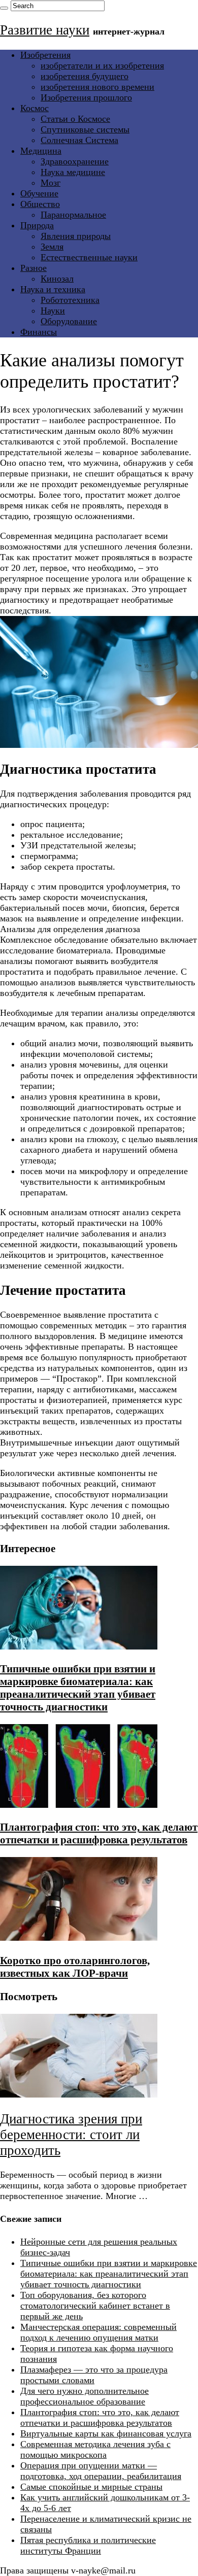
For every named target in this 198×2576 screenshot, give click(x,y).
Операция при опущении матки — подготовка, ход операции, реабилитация (101, 2471)
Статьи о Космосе (75, 119)
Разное (34, 268)
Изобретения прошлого (86, 97)
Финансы (39, 332)
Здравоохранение (75, 161)
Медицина (41, 151)
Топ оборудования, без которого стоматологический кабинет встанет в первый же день (95, 2306)
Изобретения (45, 55)
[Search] (4, 8)
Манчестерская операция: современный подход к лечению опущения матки (98, 2332)
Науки (53, 311)
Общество (40, 204)
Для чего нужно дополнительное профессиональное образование (85, 2396)
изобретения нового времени (97, 87)
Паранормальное (73, 215)
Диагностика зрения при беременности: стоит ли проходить (71, 2135)
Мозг (51, 183)
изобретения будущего (85, 76)
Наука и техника (53, 289)
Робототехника (70, 300)
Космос (35, 108)
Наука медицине (73, 172)
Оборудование (69, 321)
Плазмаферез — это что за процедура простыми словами (94, 2375)
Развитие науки (45, 30)
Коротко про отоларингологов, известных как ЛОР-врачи (75, 1967)
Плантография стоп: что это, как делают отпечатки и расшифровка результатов (99, 1833)
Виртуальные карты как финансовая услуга (106, 2433)
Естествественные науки (89, 257)
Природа (37, 225)
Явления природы (76, 236)
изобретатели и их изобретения (102, 65)
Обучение (39, 193)
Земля (52, 247)
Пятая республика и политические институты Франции (88, 2545)
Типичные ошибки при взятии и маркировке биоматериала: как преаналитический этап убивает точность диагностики (78, 1688)
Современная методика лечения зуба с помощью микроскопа (95, 2449)
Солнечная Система (79, 140)
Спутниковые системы (85, 129)
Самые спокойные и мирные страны (91, 2487)
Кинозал (57, 279)
